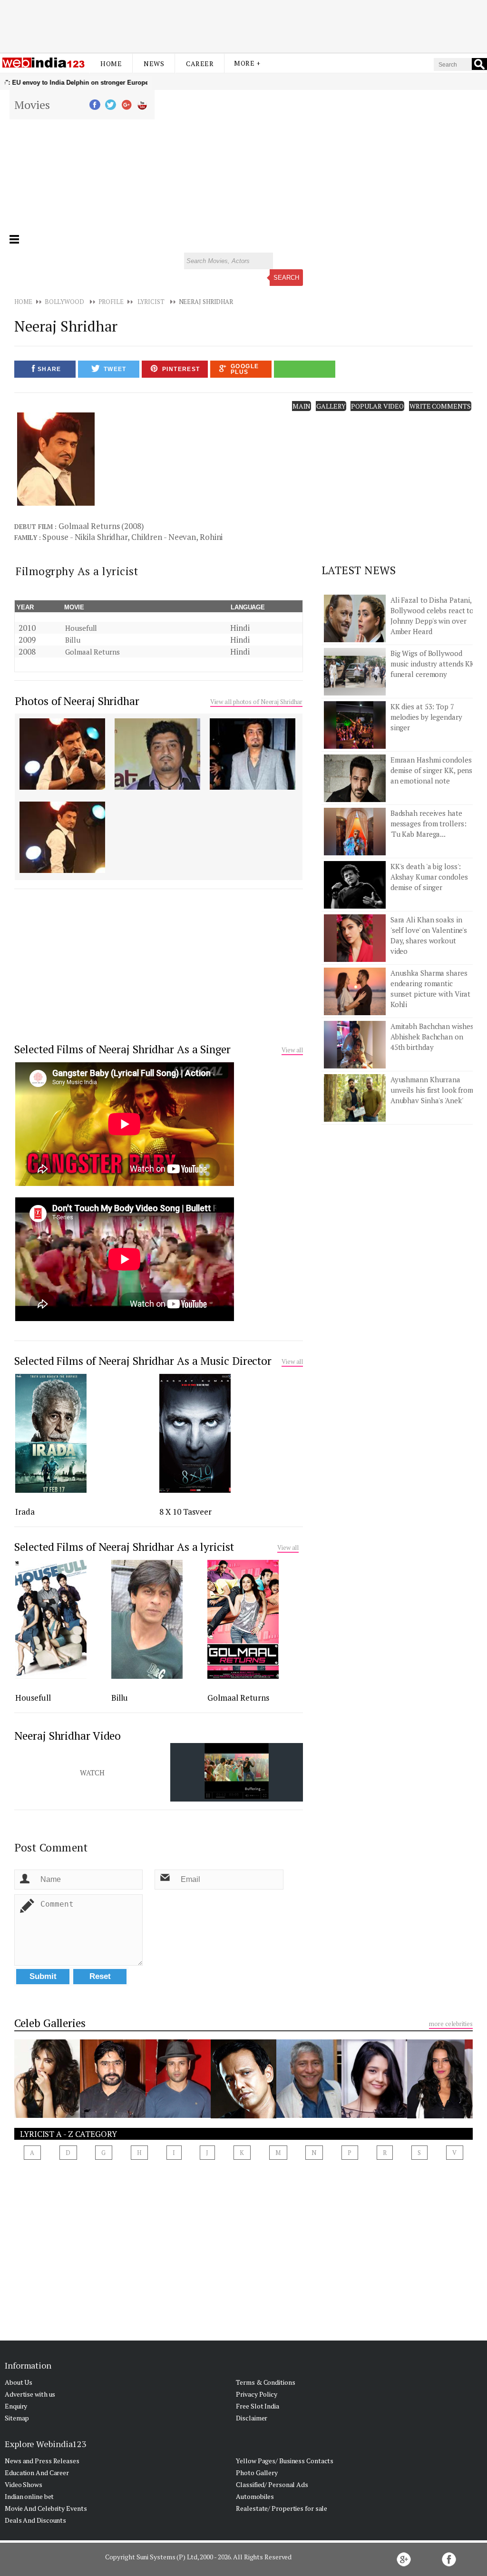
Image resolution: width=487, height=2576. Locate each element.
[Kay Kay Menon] (243, 2116)
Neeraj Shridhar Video (68, 1736)
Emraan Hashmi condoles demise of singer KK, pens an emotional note (432, 770)
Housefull (81, 628)
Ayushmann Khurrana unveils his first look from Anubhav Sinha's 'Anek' (432, 1090)
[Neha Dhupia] (440, 2116)
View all (292, 1050)
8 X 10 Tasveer (185, 1512)
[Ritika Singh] (374, 2115)
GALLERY (331, 406)
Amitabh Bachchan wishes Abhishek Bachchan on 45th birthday (432, 1037)
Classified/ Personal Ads (272, 2484)
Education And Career (37, 2473)
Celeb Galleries (50, 2023)
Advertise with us (30, 2394)
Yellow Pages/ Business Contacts (285, 2461)
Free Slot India (258, 2406)
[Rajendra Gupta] (309, 2115)
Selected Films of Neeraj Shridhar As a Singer (122, 1049)
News (154, 64)
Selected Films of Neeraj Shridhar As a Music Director (143, 1361)
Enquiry (16, 2406)
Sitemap (17, 2418)
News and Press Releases (42, 2461)
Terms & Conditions (265, 2382)
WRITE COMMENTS (440, 406)
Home (111, 64)
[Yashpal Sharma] (113, 2115)
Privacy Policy (257, 2394)
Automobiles (255, 2496)
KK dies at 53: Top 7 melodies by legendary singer (426, 717)
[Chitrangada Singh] (47, 2115)
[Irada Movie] (51, 1490)
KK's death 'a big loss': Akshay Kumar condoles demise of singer (429, 877)
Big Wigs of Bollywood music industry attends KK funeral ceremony (433, 664)
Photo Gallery (257, 2473)
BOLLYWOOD (64, 302)
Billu (73, 640)
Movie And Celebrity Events (46, 2508)
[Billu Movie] (147, 1676)
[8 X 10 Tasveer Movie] (195, 1490)
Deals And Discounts (35, 2520)
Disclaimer (252, 2418)
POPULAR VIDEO (377, 406)
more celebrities (451, 2024)
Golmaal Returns (93, 652)
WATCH (92, 1773)
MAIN (302, 406)
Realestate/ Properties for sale (282, 2508)
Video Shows (24, 2484)
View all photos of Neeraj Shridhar (257, 702)
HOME (23, 302)
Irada (25, 1512)
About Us (19, 2382)
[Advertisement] (243, 25)
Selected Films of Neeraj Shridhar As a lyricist (124, 1547)
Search (286, 278)
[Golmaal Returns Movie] (243, 1676)
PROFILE (111, 302)
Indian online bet (29, 2496)
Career (200, 64)
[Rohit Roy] (178, 2115)
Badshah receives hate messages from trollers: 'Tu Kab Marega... (429, 823)
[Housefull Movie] (51, 1676)
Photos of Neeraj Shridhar (77, 701)
